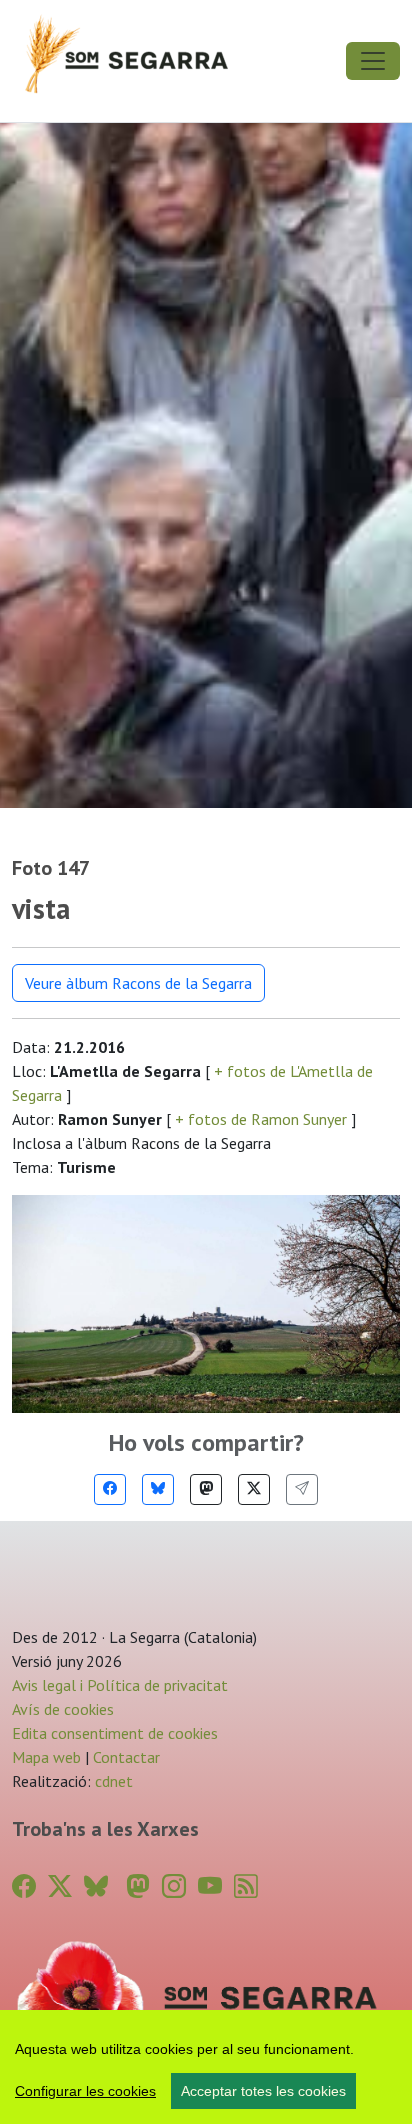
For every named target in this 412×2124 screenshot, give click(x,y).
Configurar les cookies (85, 2091)
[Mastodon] (206, 1489)
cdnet (112, 1781)
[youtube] (210, 1886)
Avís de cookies (63, 1709)
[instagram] (174, 1886)
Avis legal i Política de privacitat (120, 1685)
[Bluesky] (158, 1489)
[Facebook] (110, 1489)
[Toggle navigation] (373, 61)
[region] (206, 2067)
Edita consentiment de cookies (115, 1733)
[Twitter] (254, 1489)
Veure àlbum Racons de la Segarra (138, 983)
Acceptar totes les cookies (263, 2091)
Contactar (126, 1757)
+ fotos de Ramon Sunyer (261, 1119)
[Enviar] (302, 1489)
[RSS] (246, 1886)
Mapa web (46, 1757)
